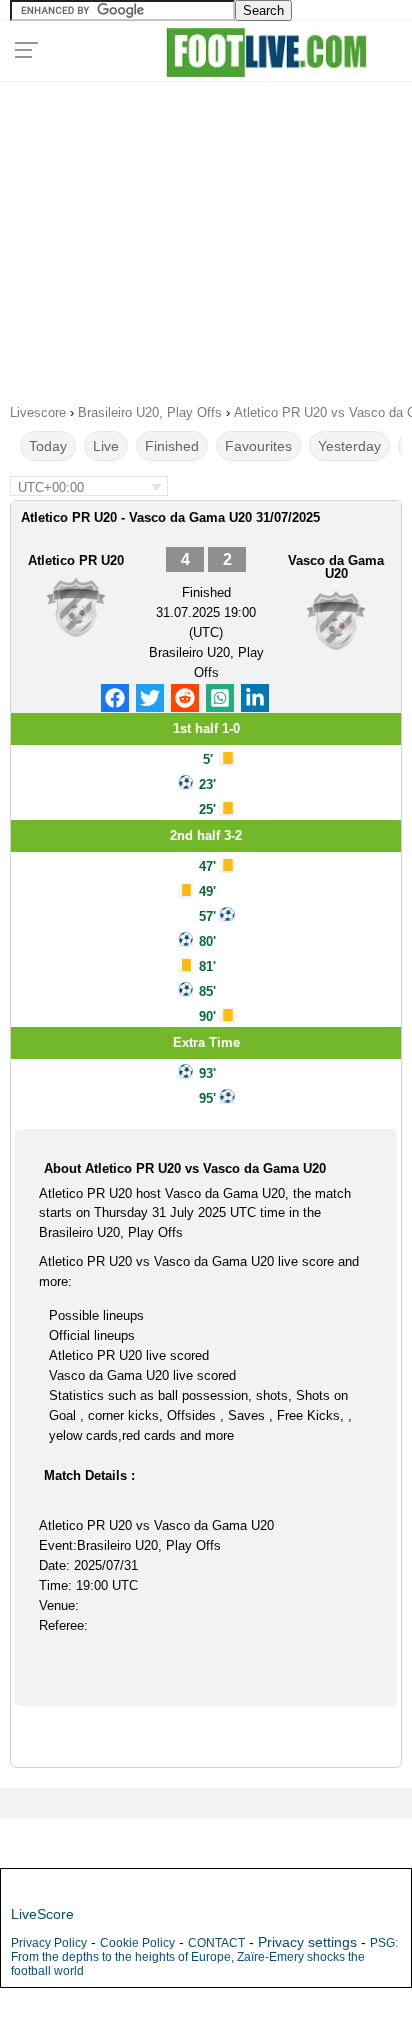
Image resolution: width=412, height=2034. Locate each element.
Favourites (258, 446)
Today (48, 446)
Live (106, 446)
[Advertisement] (206, 236)
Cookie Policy (137, 1943)
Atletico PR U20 (76, 560)
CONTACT (216, 1943)
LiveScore (42, 1914)
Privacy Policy (49, 1943)
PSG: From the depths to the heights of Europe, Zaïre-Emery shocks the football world (204, 1957)
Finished (172, 446)
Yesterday (349, 446)
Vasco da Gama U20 (336, 567)
